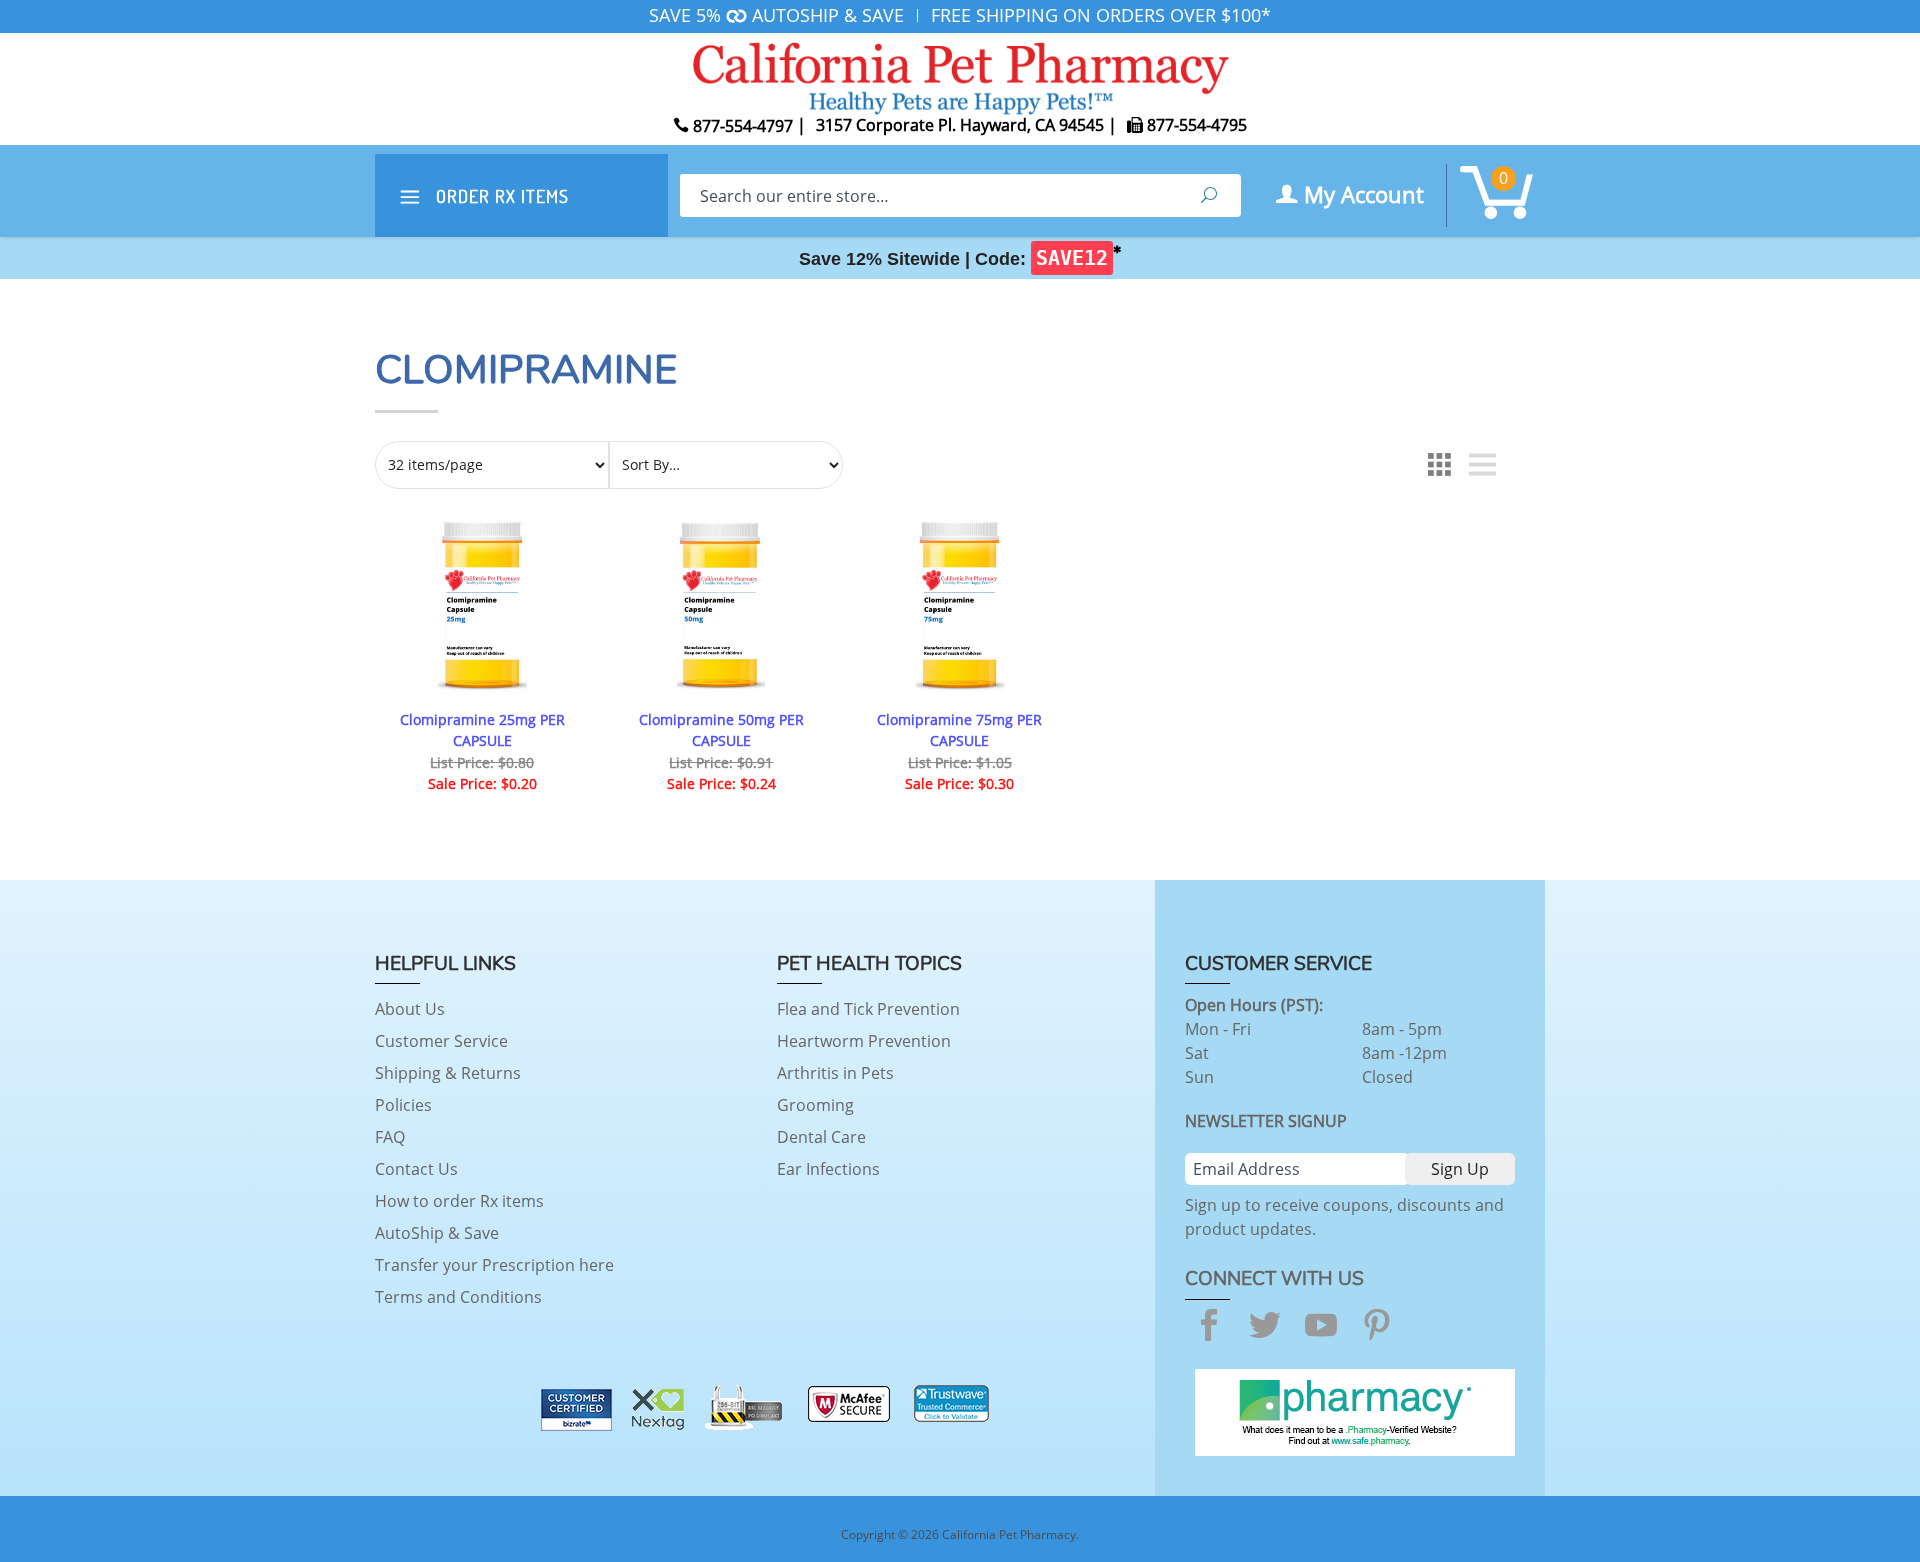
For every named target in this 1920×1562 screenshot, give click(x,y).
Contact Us (416, 1169)
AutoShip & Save (437, 1233)
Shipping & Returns (448, 1073)
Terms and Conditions (458, 1297)
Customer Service (441, 1041)
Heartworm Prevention (864, 1041)
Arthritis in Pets (835, 1073)
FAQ (390, 1137)
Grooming (815, 1105)
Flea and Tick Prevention (868, 1009)
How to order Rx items (459, 1201)
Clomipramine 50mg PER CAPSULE (721, 730)
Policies (403, 1105)
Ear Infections (828, 1169)
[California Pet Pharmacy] (960, 75)
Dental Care (821, 1137)
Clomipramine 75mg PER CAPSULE (959, 730)
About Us (410, 1009)
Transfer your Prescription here (494, 1265)
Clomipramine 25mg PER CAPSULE (482, 730)
